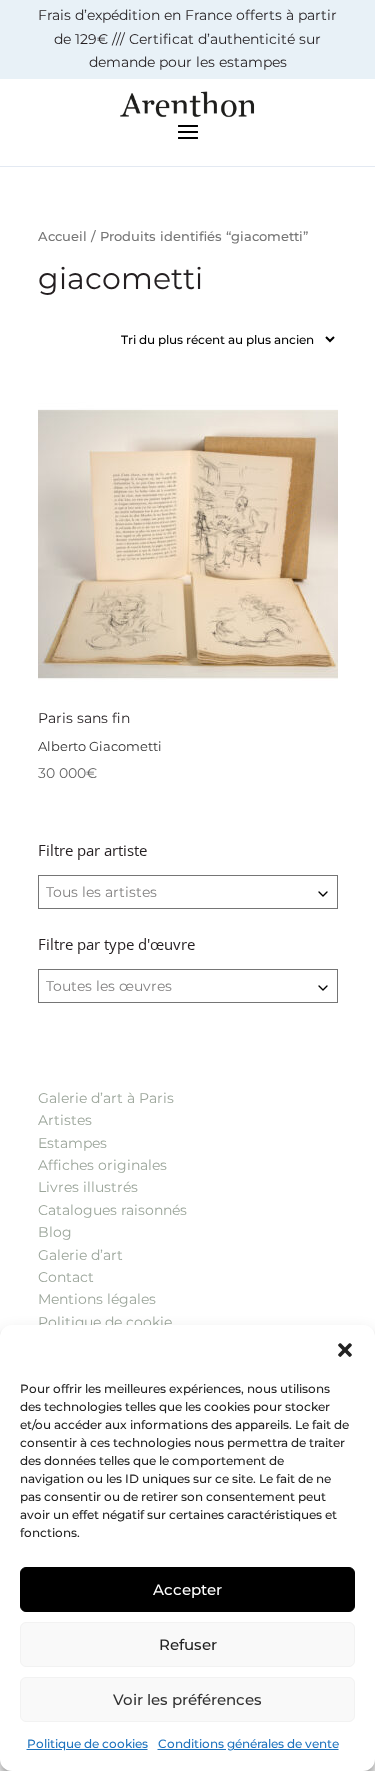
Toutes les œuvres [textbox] (109, 986)
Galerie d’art (80, 1255)
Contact (66, 1277)
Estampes (72, 1143)
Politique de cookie (105, 1322)
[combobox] (188, 892)
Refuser (188, 1644)
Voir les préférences (187, 1699)
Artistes (65, 1120)
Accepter (187, 1589)
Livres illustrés (88, 1187)
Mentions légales (97, 1299)
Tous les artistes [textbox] (101, 892)
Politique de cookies (87, 1743)
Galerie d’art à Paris (106, 1098)
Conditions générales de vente (248, 1743)
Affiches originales (102, 1165)
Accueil (62, 236)
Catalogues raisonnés (112, 1210)
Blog (55, 1232)
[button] (345, 1350)
